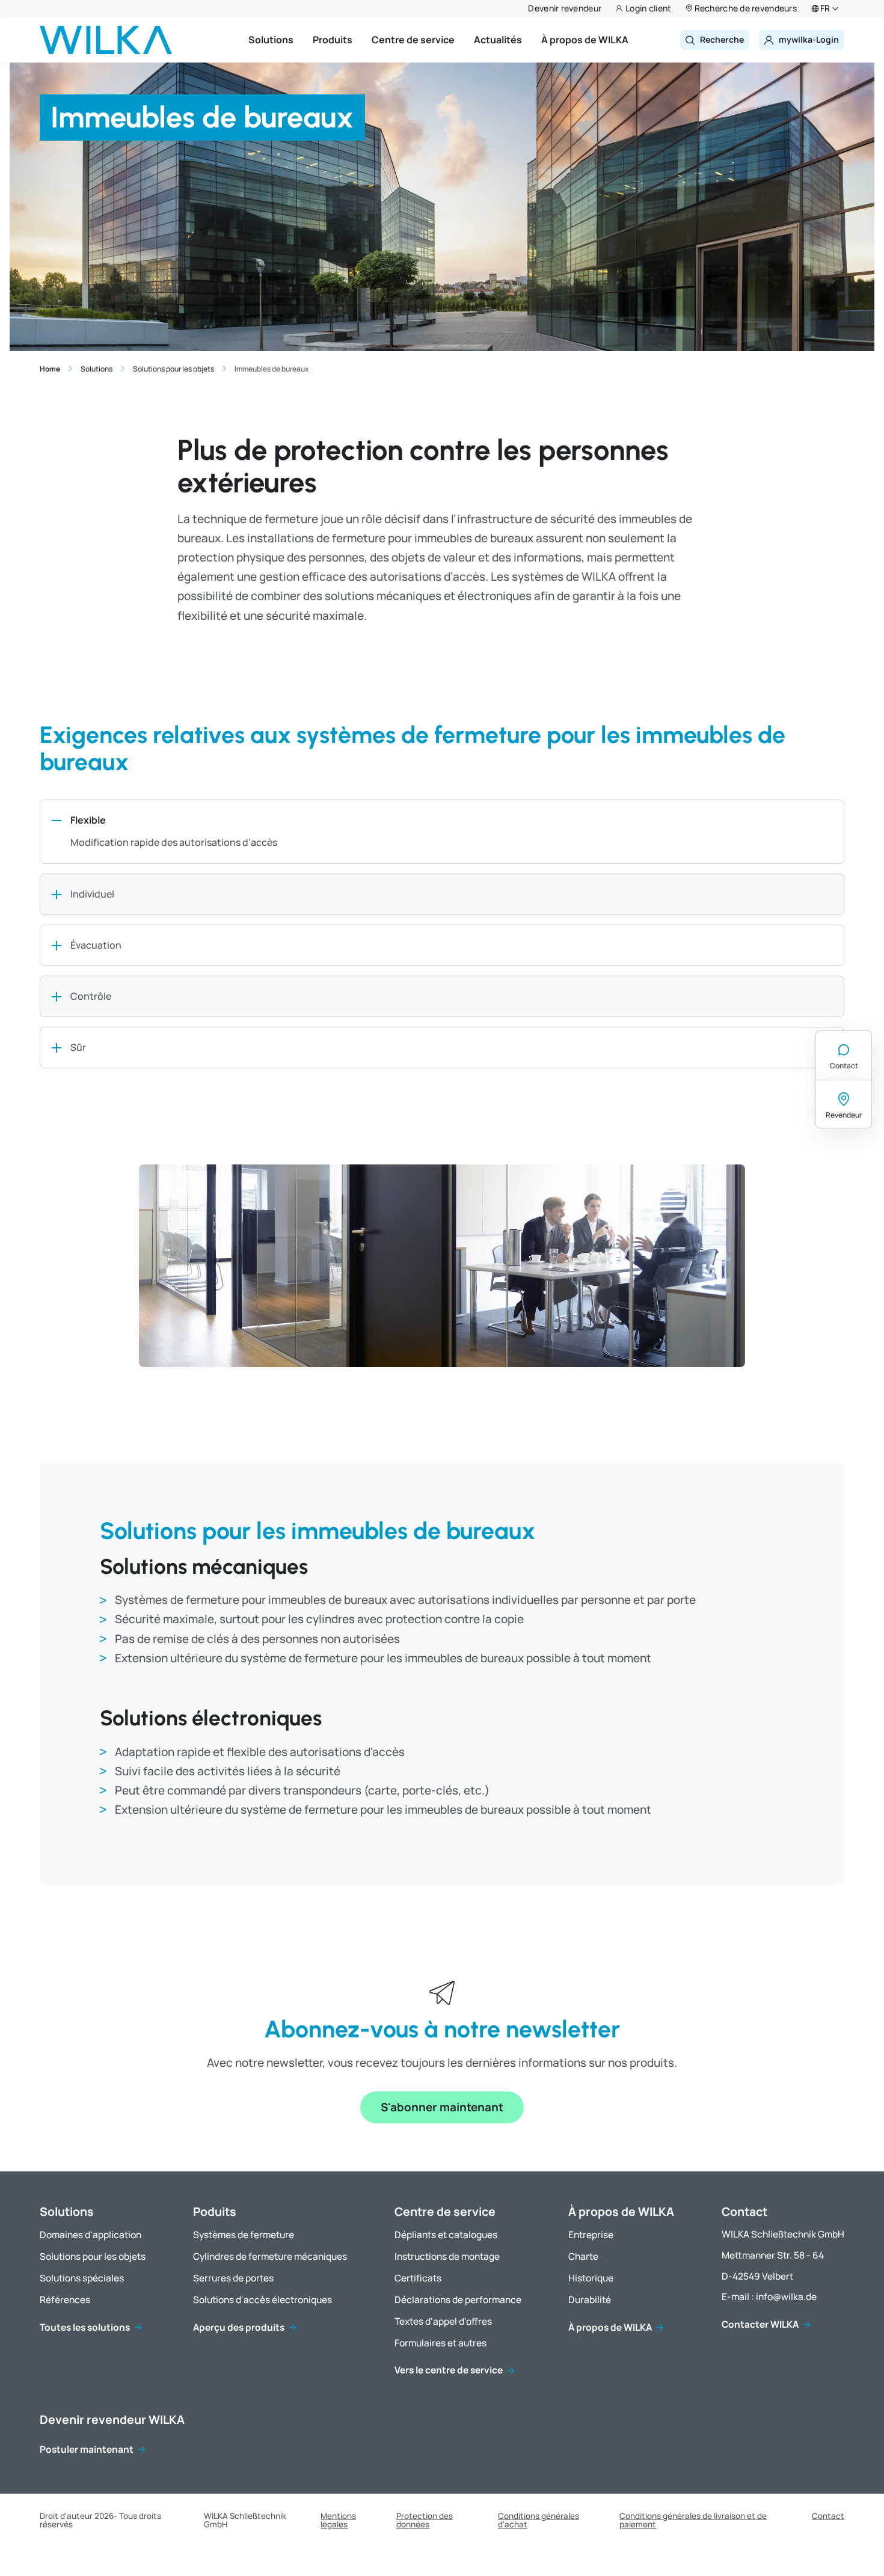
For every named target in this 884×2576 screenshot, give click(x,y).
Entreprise (591, 2235)
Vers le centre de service (449, 2371)
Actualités (498, 40)
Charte (583, 2257)
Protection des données (425, 2520)
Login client (648, 8)
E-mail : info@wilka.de (769, 2297)
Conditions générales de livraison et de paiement (693, 2520)
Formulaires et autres (440, 2344)
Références (65, 2300)
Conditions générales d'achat (539, 2520)
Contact (844, 1066)
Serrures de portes (233, 2279)
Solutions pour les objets (93, 2257)
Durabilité (590, 2300)
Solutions (271, 40)
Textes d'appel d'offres (443, 2322)
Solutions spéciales (82, 2279)
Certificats (418, 2279)
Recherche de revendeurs (746, 8)
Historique (591, 2279)
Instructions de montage (447, 2257)
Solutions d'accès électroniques (262, 2300)
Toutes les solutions (85, 2328)
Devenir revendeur (565, 8)
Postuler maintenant (87, 2450)
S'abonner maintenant (442, 2107)
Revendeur (844, 1115)
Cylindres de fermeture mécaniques (270, 2257)
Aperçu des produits (239, 2328)
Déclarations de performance (458, 2300)
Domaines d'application (91, 2235)
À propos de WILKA (585, 40)
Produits (333, 40)
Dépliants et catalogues (446, 2235)
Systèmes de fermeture (244, 2235)
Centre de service (413, 40)
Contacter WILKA (760, 2325)
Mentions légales (338, 2520)
